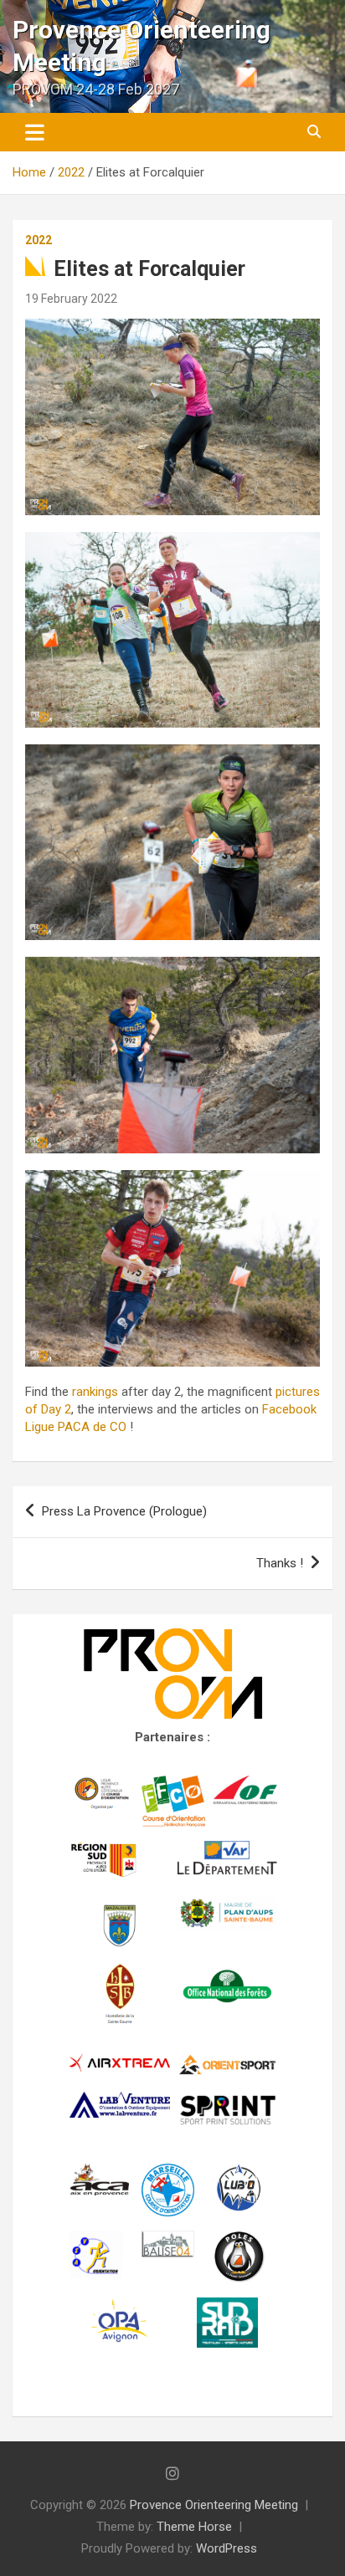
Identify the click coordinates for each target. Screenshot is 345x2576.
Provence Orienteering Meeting (214, 2505)
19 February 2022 (71, 299)
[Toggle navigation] (35, 132)
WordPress (227, 2548)
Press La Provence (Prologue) (124, 1511)
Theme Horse (194, 2527)
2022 (39, 240)
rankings (95, 1392)
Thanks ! (280, 1563)
